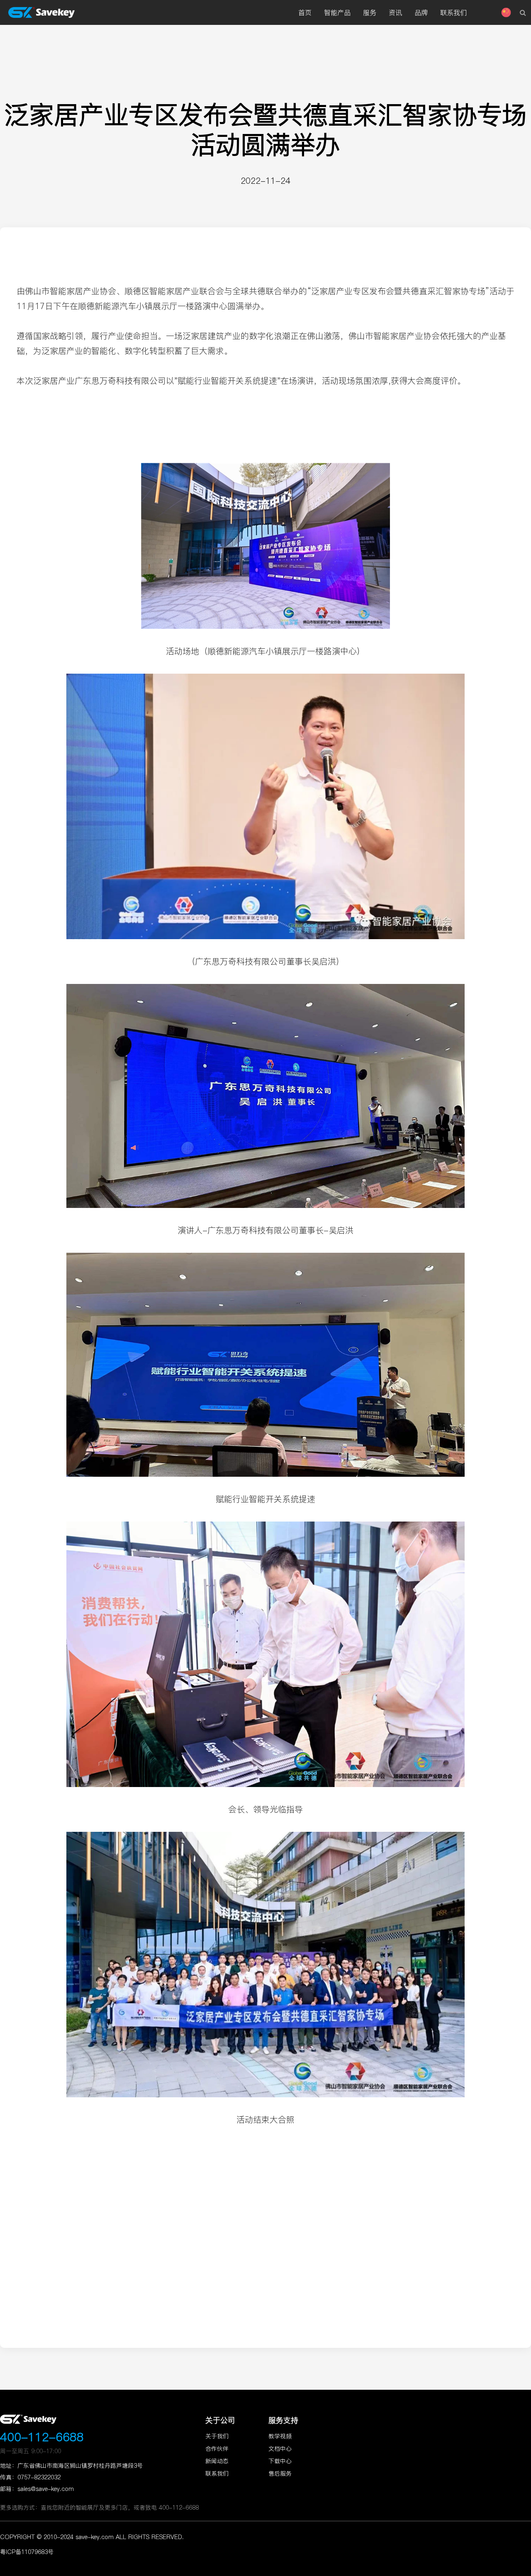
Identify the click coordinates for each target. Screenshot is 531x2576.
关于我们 (217, 2436)
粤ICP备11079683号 (27, 2552)
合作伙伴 (217, 2449)
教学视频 (280, 2436)
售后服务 (280, 2474)
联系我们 (217, 2474)
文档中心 (280, 2449)
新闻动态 (217, 2461)
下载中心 (280, 2461)
